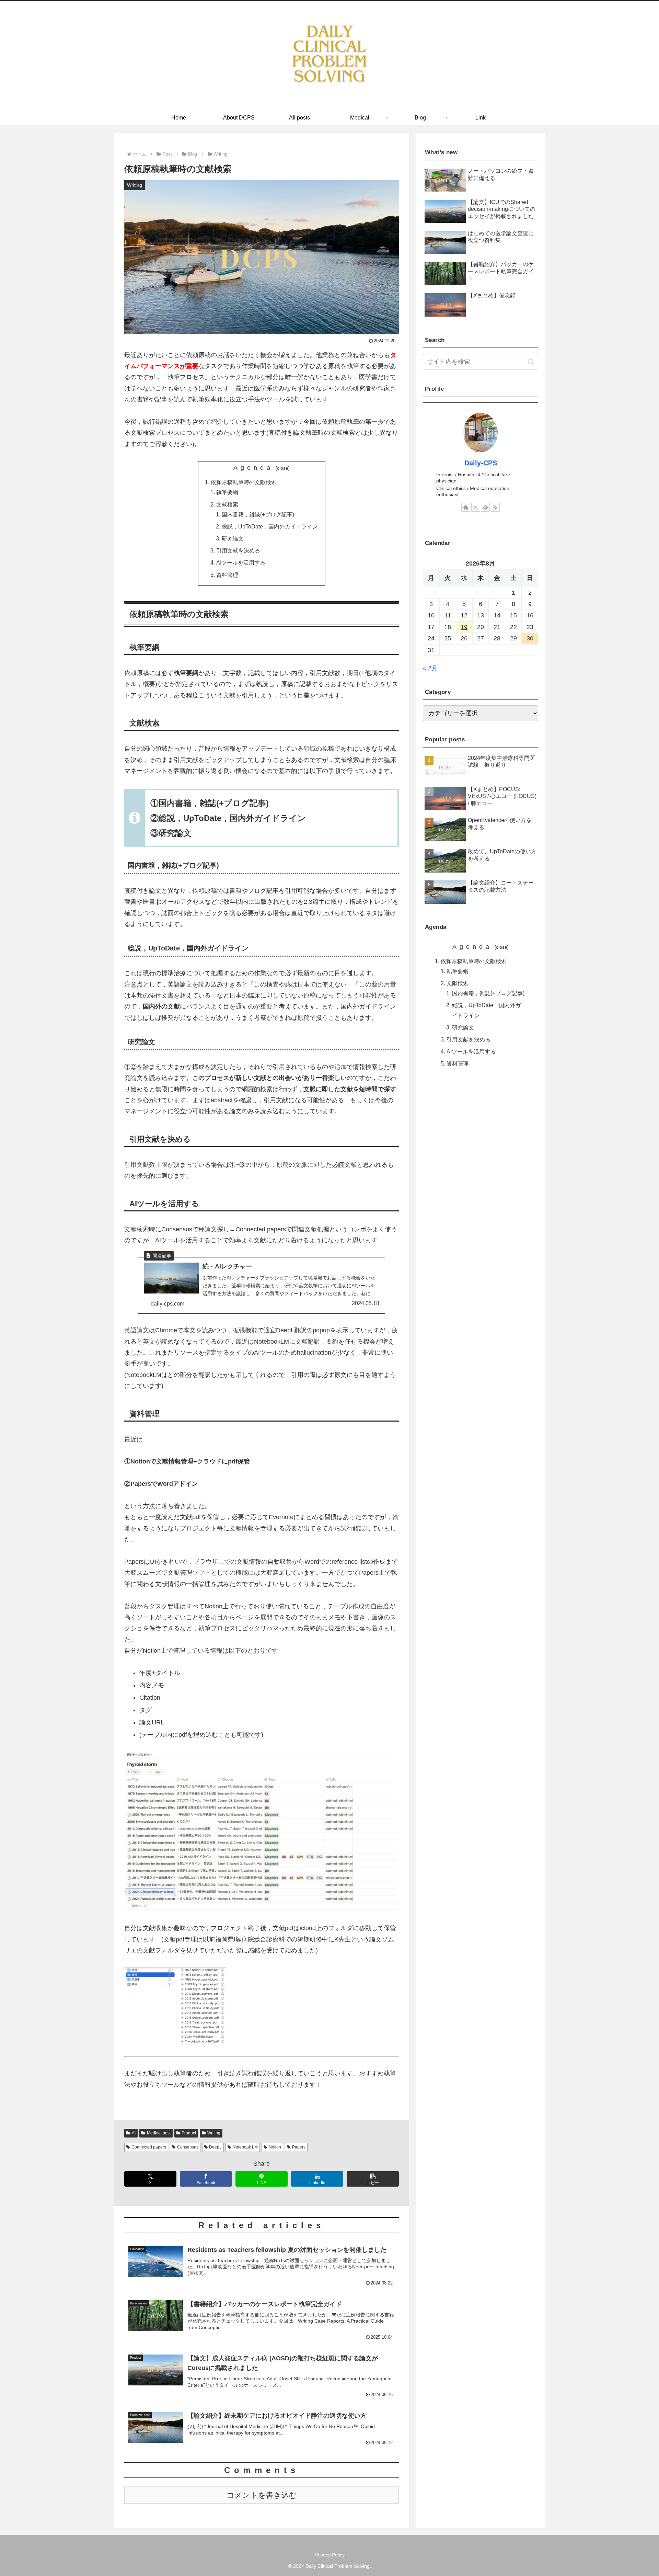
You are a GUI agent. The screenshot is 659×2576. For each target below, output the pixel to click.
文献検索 (227, 504)
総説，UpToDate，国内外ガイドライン (270, 526)
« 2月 (430, 668)
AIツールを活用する (241, 562)
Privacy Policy (330, 2555)
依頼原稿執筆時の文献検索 (244, 482)
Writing (214, 2133)
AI (134, 2133)
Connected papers (149, 2147)
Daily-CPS (481, 463)
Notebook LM (245, 2147)
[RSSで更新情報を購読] (495, 507)
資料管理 (227, 575)
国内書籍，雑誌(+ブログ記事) (258, 514)
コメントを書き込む (262, 2495)
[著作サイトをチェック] (466, 507)
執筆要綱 (227, 492)
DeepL (215, 2147)
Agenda (253, 468)
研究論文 (233, 538)
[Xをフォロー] (476, 507)
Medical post (159, 2133)
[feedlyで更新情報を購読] (485, 507)
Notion (275, 2147)
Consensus (188, 2147)
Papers (299, 2147)
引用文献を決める (238, 550)
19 (464, 627)
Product (189, 2133)
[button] (373, 2179)
